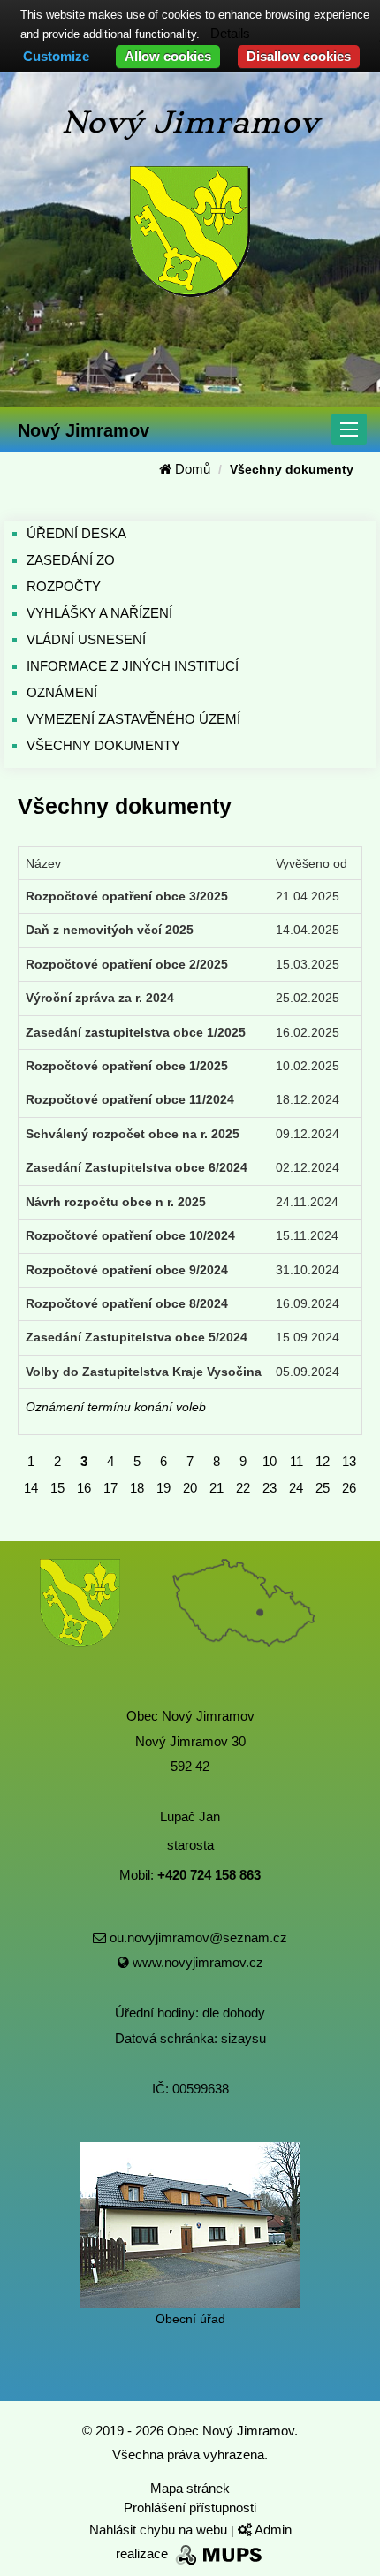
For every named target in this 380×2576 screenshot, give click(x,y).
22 (243, 1488)
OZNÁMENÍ (62, 692)
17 (110, 1488)
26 (349, 1488)
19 (163, 1488)
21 (217, 1488)
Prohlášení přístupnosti (190, 2508)
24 (296, 1488)
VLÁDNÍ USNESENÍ (86, 639)
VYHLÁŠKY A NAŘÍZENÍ (99, 613)
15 (57, 1488)
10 (270, 1461)
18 (137, 1488)
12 (323, 1461)
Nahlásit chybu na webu (160, 2530)
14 (31, 1488)
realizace (144, 2553)
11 (296, 1461)
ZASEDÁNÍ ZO (71, 560)
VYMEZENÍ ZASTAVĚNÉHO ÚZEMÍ (133, 719)
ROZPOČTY (64, 586)
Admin (272, 2530)
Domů (191, 469)
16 (84, 1488)
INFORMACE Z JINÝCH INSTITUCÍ (133, 666)
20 (190, 1488)
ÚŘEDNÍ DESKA (76, 533)
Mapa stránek (190, 2488)
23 (270, 1488)
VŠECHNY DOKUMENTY (103, 745)
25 (323, 1488)
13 (349, 1461)
